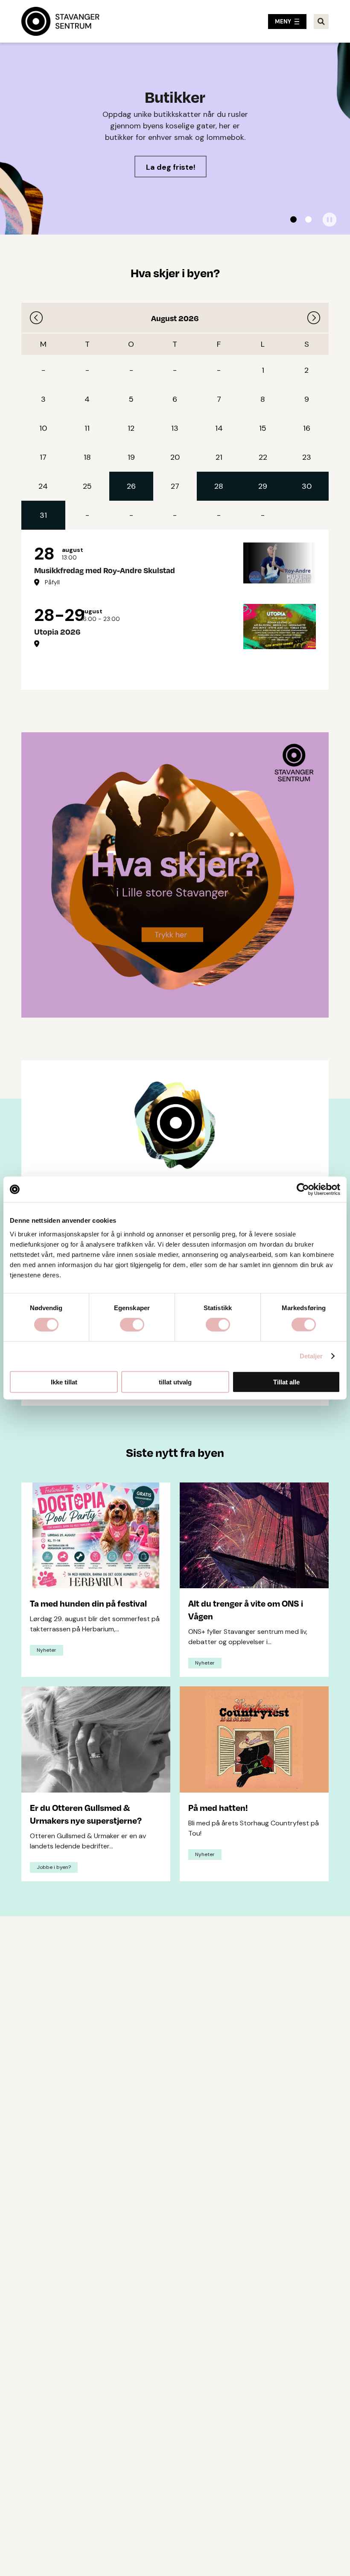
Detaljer (311, 1356)
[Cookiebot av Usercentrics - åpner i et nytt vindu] (303, 1189)
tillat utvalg (175, 1382)
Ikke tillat (64, 1382)
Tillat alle (286, 1382)
